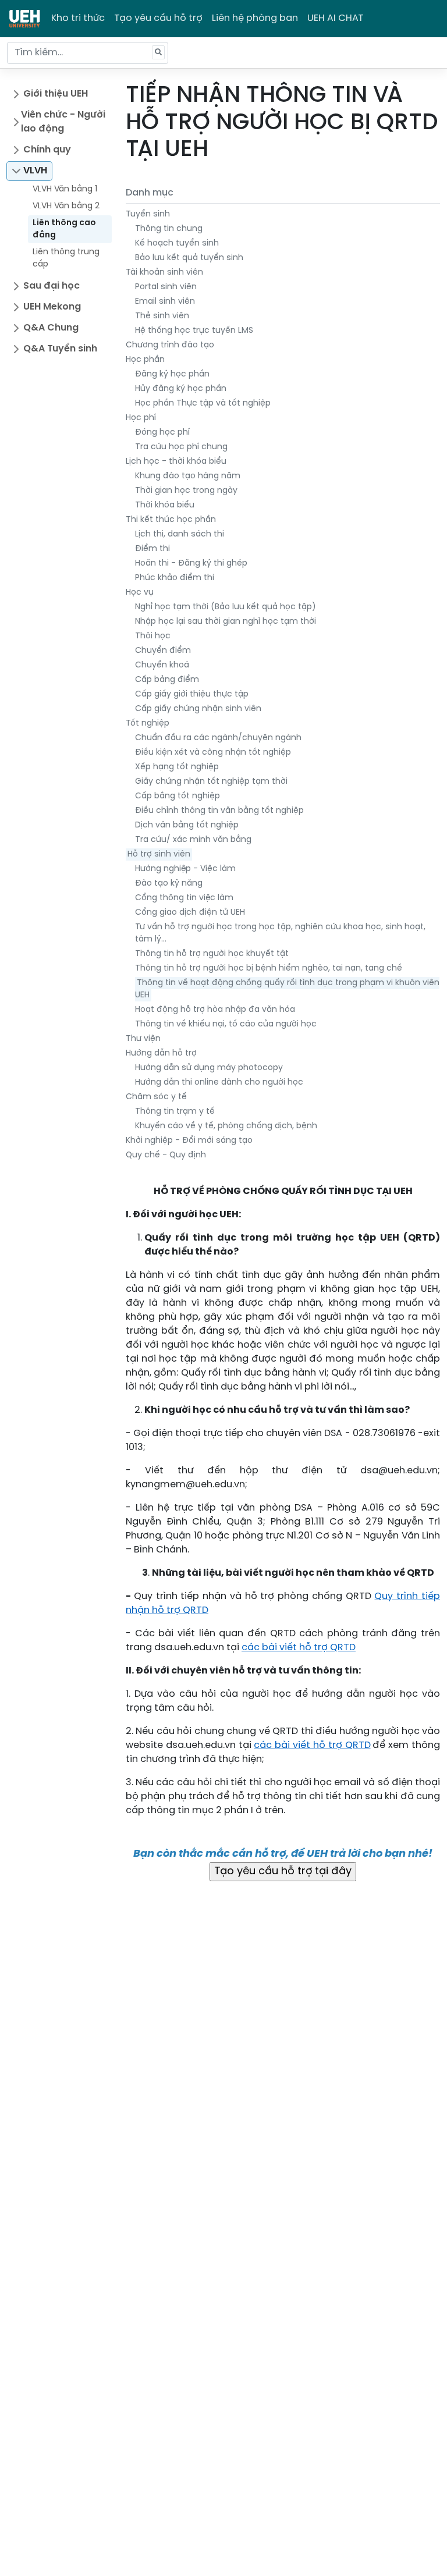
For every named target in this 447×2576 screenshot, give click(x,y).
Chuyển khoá (162, 665)
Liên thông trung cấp (66, 258)
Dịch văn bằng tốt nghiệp (187, 825)
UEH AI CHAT (336, 18)
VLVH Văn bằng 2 (66, 206)
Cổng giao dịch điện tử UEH (190, 913)
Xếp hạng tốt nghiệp (177, 767)
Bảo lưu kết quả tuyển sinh (189, 258)
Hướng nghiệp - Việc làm (185, 869)
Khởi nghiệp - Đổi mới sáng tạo (189, 1141)
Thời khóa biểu (165, 505)
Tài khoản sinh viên (164, 273)
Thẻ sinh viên (162, 316)
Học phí (141, 418)
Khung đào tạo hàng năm (188, 476)
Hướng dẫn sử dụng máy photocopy (209, 1068)
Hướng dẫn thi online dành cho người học (219, 1083)
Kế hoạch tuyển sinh (177, 244)
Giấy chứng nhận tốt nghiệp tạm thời (211, 782)
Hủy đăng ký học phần (181, 389)
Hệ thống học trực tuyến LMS (194, 331)
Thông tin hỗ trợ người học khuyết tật (212, 954)
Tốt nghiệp (148, 724)
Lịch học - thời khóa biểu (176, 462)
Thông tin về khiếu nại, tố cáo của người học (226, 1024)
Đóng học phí (162, 433)
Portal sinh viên (166, 287)
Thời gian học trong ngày (186, 491)
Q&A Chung (51, 328)
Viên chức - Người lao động (63, 122)
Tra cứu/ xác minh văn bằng (193, 840)
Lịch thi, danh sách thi (180, 534)
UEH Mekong (52, 307)
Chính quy (47, 150)
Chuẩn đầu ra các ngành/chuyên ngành (218, 738)
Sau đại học (52, 286)
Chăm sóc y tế (156, 1097)
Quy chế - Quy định (166, 1155)
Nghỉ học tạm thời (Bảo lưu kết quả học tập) (226, 607)
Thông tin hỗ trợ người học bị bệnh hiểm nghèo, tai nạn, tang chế (269, 969)
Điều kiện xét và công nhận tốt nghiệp (213, 753)
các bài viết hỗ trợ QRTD (299, 1648)
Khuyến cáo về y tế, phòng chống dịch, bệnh (226, 1126)
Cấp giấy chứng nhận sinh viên (198, 709)
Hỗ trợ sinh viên (159, 854)
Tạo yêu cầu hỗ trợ (158, 18)
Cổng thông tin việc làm (184, 898)
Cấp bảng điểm (167, 680)
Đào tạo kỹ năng (169, 884)
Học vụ (140, 593)
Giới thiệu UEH (56, 94)
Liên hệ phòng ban (255, 18)
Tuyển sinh (148, 214)
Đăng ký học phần (172, 374)
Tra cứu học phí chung (181, 447)
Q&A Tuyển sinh (60, 349)
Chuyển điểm (163, 651)
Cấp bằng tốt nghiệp (178, 796)
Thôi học (153, 636)
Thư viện (143, 1039)
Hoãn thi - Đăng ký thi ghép (191, 564)
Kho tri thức (78, 18)
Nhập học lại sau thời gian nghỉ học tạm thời (226, 622)
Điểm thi (152, 549)
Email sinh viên (165, 302)
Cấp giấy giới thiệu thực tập (192, 694)
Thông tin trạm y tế (175, 1112)
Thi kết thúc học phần (171, 520)
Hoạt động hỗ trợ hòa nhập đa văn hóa (215, 1010)
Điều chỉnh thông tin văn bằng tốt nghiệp (219, 811)
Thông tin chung (169, 229)
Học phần (145, 360)
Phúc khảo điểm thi (175, 578)
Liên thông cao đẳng (64, 229)
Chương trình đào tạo (170, 345)
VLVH (35, 171)
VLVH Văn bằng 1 (65, 189)
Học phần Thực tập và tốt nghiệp (203, 404)
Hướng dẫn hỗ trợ (161, 1054)
